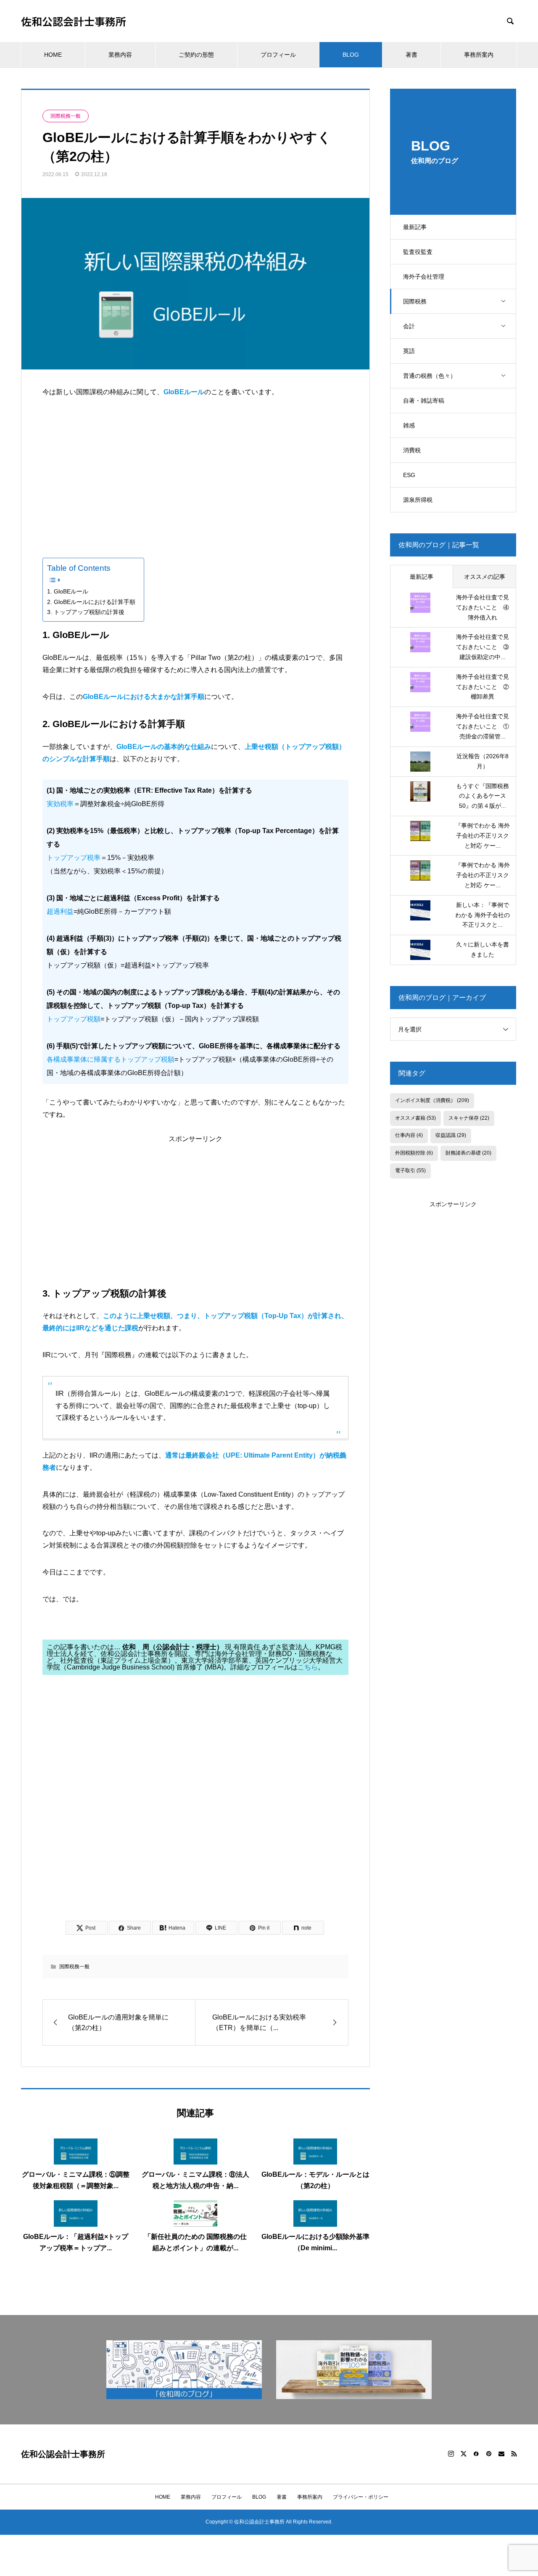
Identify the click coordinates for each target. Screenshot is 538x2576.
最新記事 (415, 227)
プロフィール (278, 55)
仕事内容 (409, 1135)
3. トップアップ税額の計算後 (86, 612)
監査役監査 (418, 252)
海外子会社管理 (424, 277)
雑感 (409, 425)
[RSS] (514, 2454)
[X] (464, 2454)
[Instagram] (451, 2454)
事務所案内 (479, 55)
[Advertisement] (195, 472)
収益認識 (451, 1135)
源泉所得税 (418, 500)
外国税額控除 (414, 1153)
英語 (409, 351)
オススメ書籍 (415, 1118)
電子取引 (410, 1171)
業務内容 (120, 55)
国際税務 (415, 301)
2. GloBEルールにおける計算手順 (91, 602)
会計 (409, 326)
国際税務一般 (66, 116)
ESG (409, 475)
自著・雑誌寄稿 (424, 401)
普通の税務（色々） (430, 376)
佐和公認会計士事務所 (74, 21)
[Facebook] (476, 2454)
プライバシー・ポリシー (361, 2497)
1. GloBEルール (68, 591)
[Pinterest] (489, 2454)
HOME (53, 55)
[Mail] (501, 2454)
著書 (411, 55)
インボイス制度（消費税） (432, 1100)
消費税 (412, 450)
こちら (308, 1667)
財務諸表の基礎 (468, 1153)
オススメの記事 (485, 577)
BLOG (351, 55)
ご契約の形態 (196, 55)
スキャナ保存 (469, 1118)
